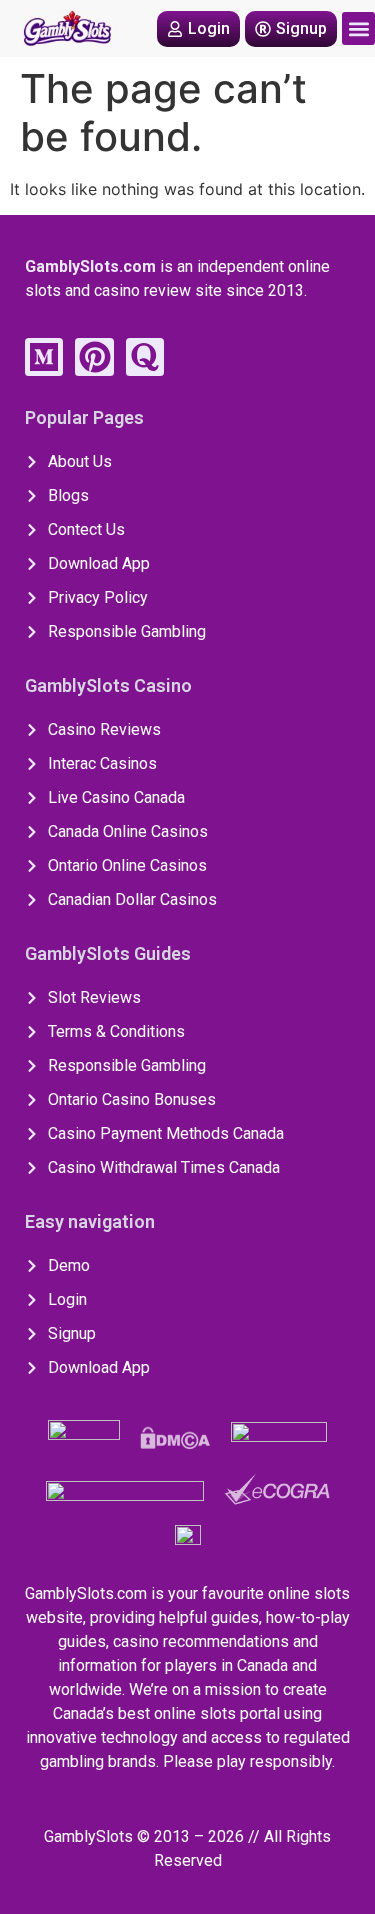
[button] (358, 28)
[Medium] (44, 357)
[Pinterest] (94, 357)
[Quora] (145, 357)
